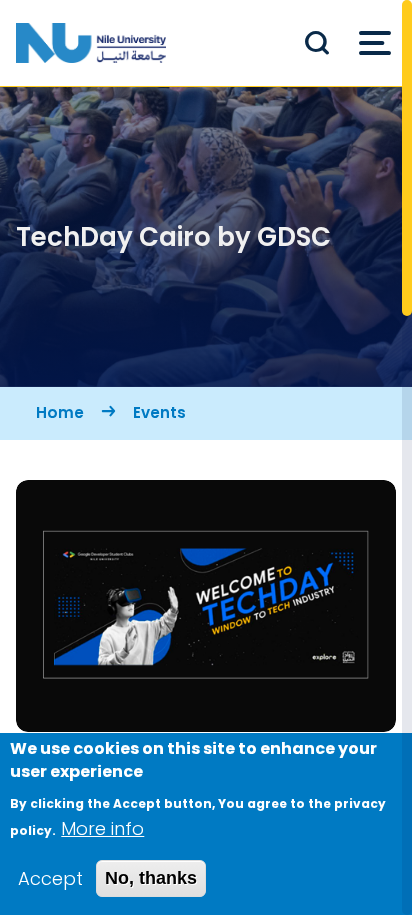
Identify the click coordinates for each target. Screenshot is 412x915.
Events (159, 412)
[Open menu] (375, 43)
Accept (50, 878)
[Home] (91, 43)
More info (102, 828)
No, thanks (151, 878)
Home (60, 412)
